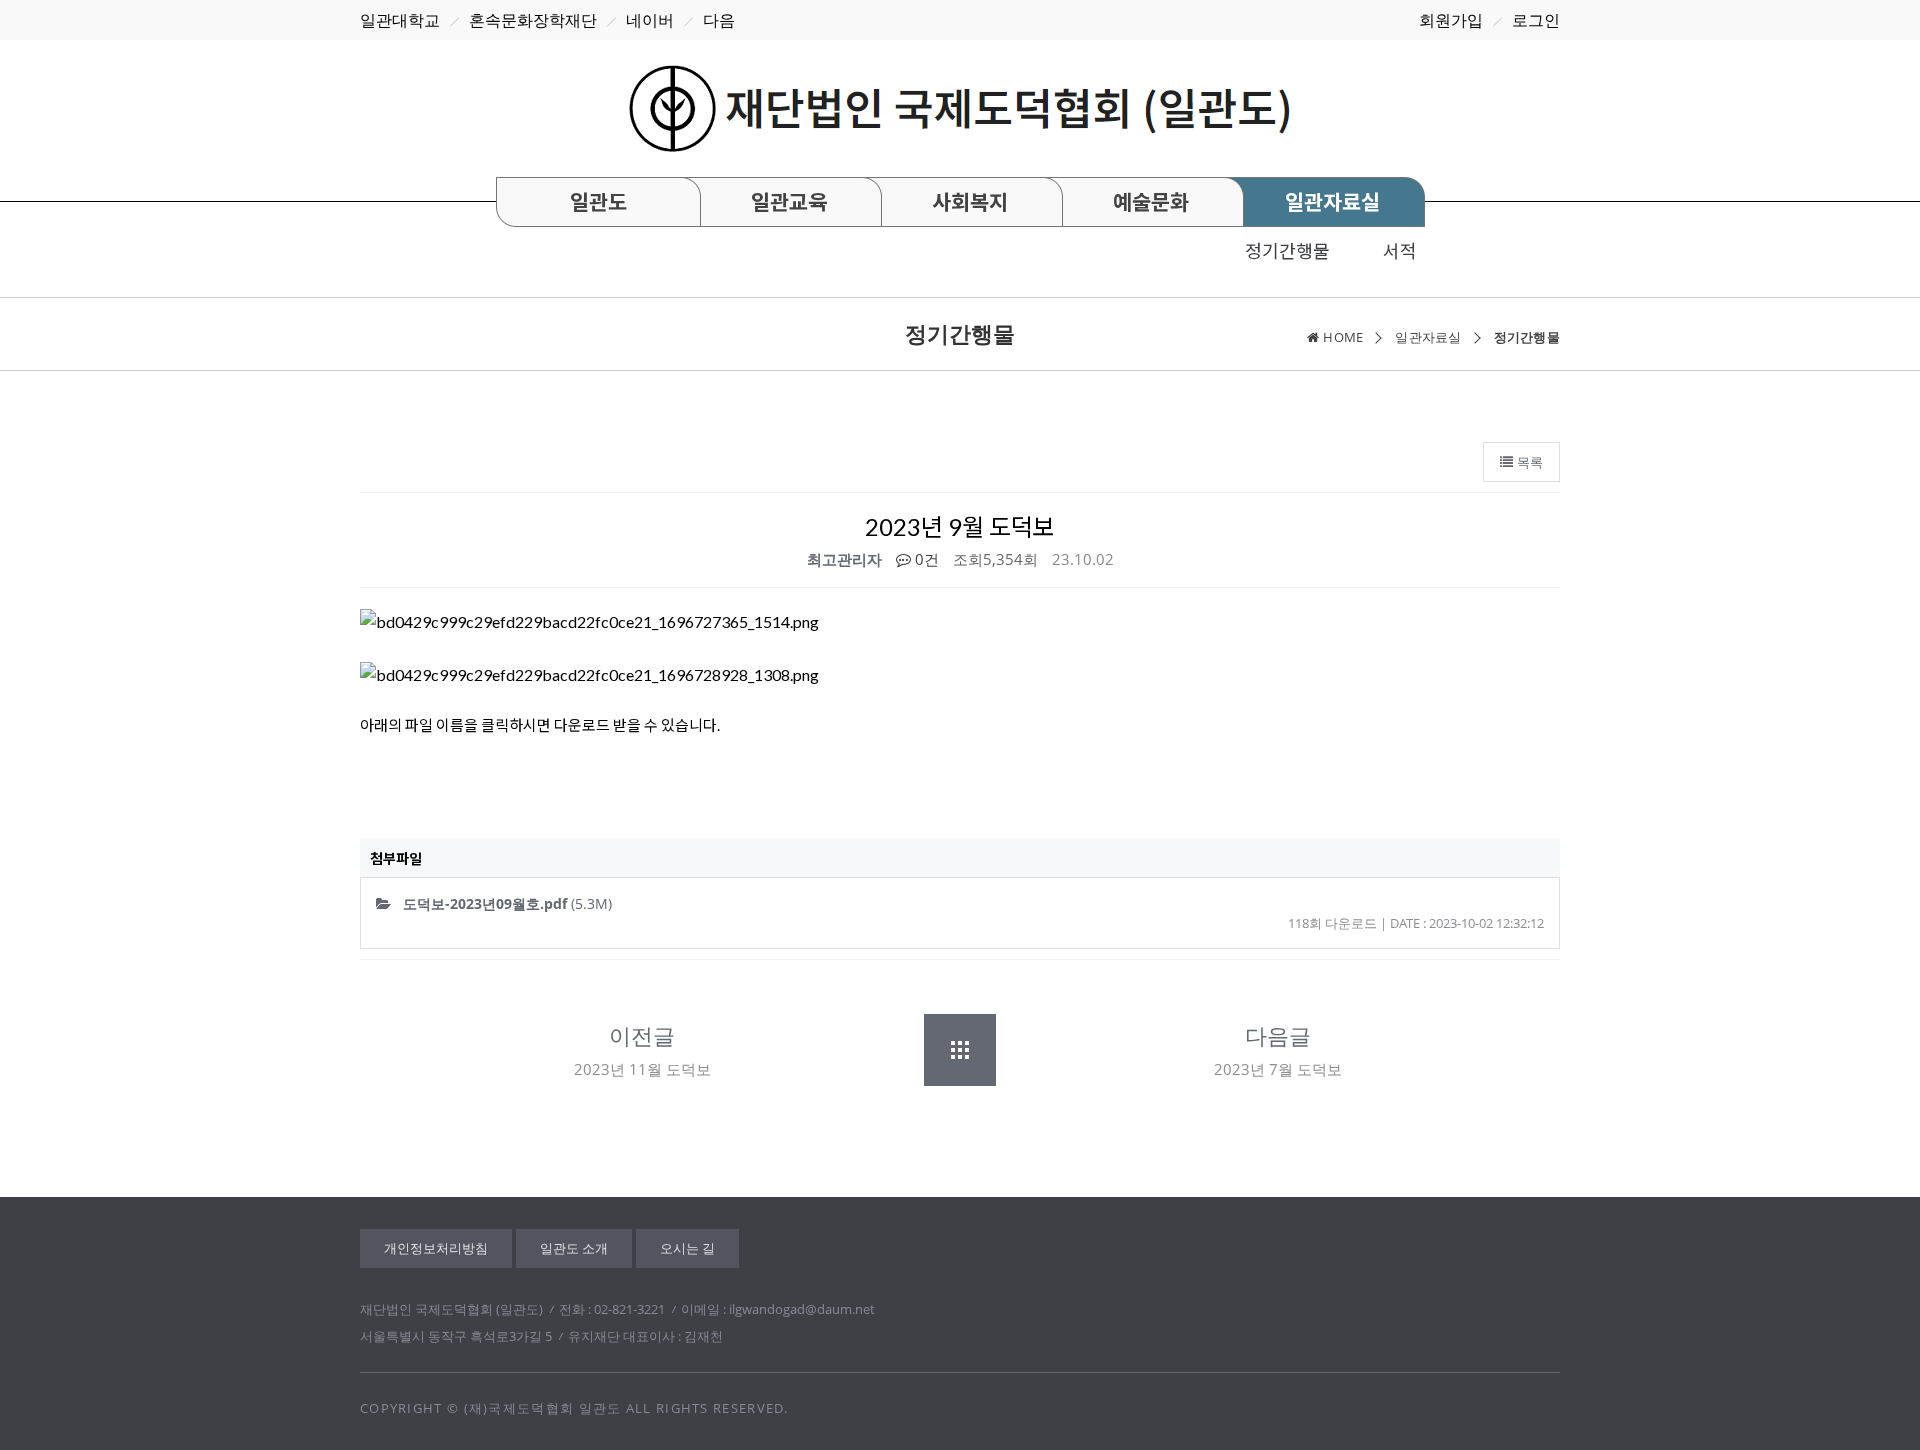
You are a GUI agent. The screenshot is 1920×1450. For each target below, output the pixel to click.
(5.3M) (507, 903)
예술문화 (1151, 201)
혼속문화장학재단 (533, 20)
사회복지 (970, 201)
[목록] (960, 1050)
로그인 (1536, 20)
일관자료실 (1332, 201)
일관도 (598, 201)
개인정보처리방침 (436, 1248)
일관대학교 (400, 20)
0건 (925, 559)
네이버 (650, 20)
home (1343, 337)
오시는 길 (687, 1248)
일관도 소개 (574, 1248)
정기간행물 (1287, 251)
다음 (719, 20)
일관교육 (789, 201)
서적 (1400, 251)
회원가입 (1451, 20)
